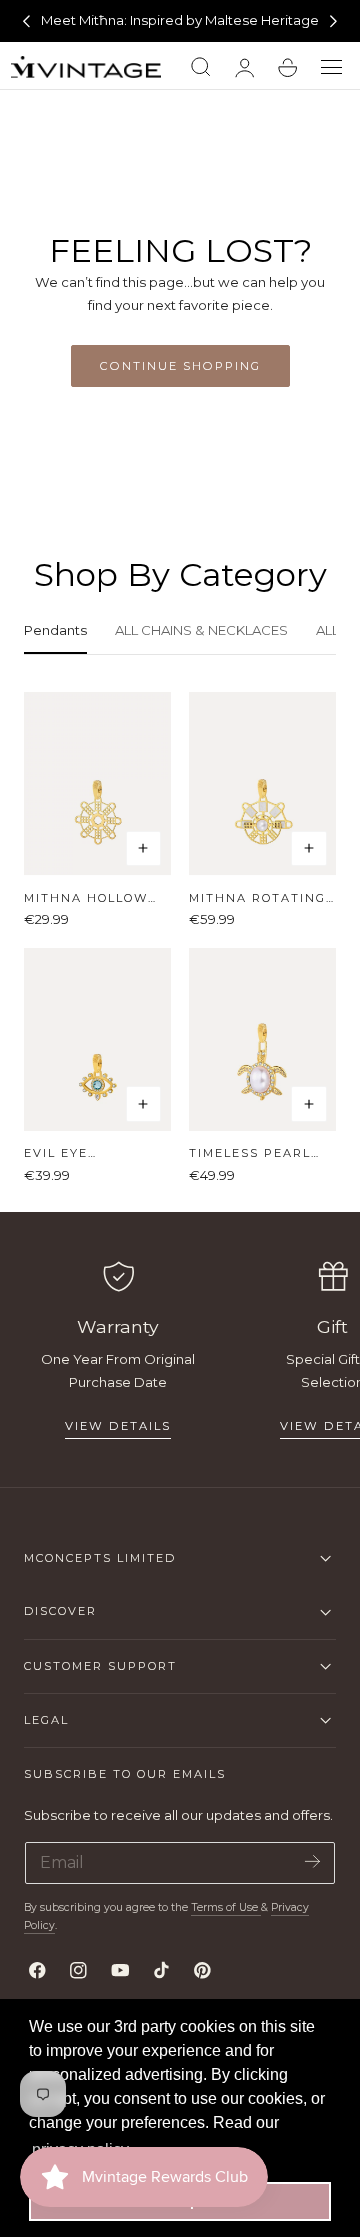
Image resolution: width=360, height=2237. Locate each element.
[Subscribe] (312, 1861)
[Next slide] (334, 21)
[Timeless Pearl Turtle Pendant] (262, 1039)
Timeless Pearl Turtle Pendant (255, 1153)
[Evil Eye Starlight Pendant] (97, 1039)
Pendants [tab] (55, 630)
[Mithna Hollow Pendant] (97, 783)
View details (118, 1426)
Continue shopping (180, 366)
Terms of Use (226, 1907)
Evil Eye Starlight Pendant (64, 1153)
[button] (332, 68)
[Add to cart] (144, 849)
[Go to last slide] (26, 21)
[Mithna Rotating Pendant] (262, 783)
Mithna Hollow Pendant (86, 898)
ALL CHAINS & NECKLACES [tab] (201, 630)
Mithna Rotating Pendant (257, 898)
